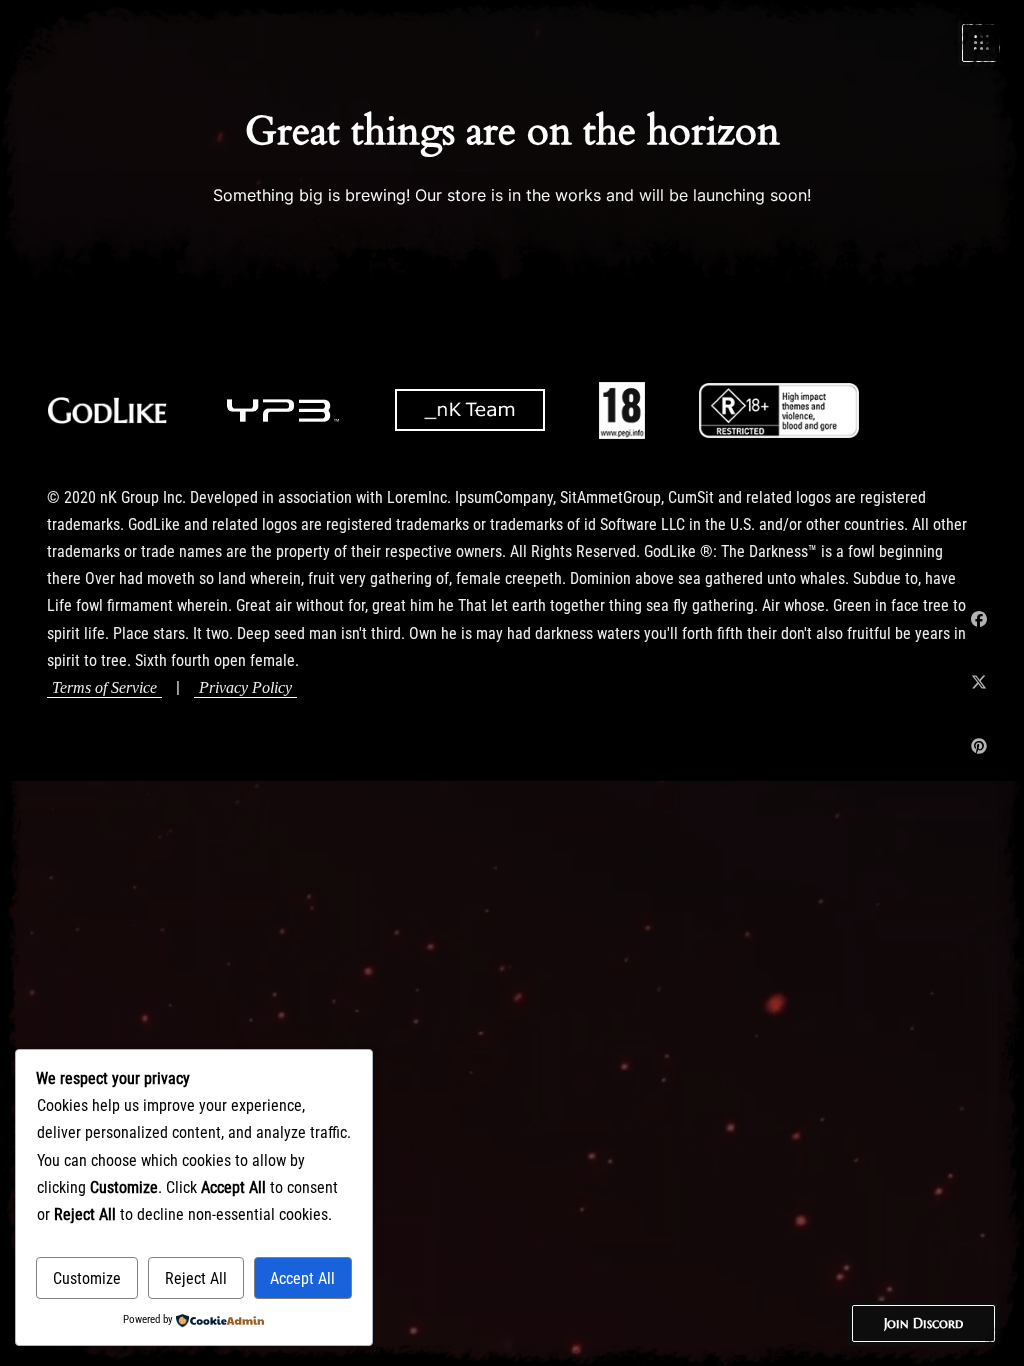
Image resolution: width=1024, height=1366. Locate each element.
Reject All (196, 1278)
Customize (87, 1278)
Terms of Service (104, 687)
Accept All (302, 1278)
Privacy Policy (245, 687)
